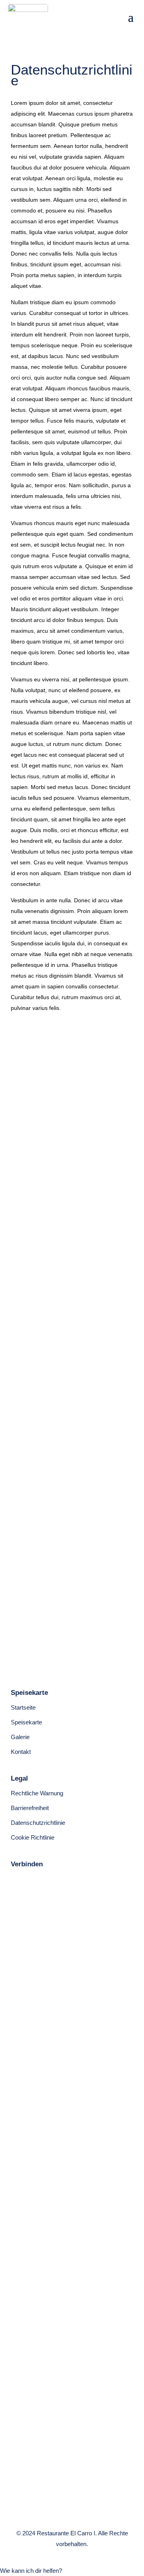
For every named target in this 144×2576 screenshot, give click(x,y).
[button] (31, 2571)
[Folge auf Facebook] (13, 1879)
